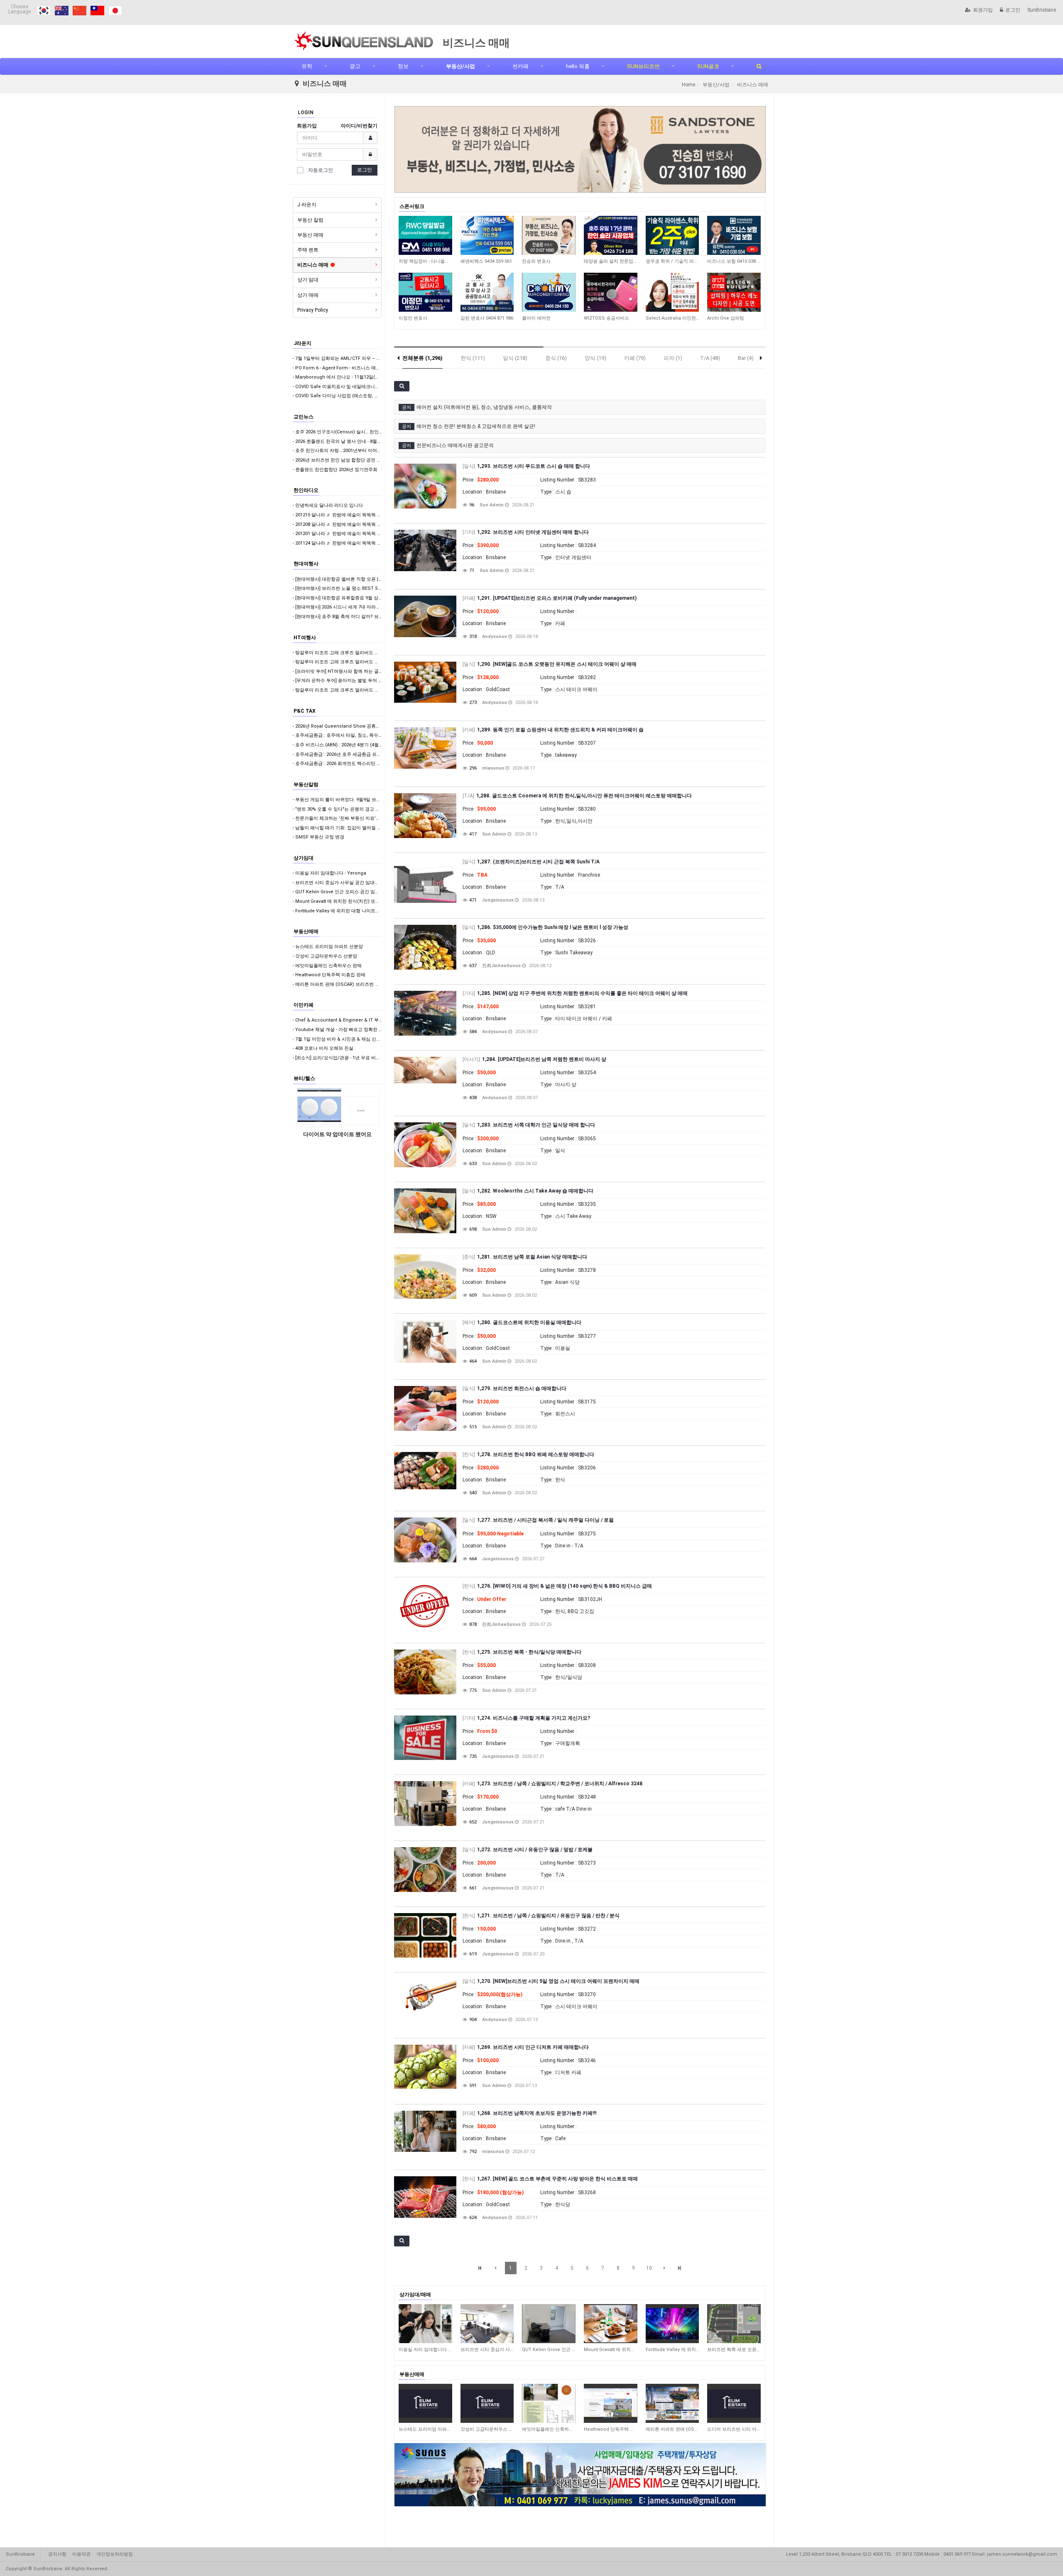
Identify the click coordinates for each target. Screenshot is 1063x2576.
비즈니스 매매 (313, 265)
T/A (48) (710, 358)
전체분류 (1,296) (423, 358)
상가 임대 (308, 280)
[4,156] (734, 2324)
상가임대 (304, 858)
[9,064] (425, 292)
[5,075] (425, 235)
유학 (307, 66)
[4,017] (734, 235)
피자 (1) (673, 358)
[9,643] (672, 292)
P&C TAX (305, 711)
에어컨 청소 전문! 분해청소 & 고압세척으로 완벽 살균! (476, 426)
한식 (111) (473, 358)
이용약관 (81, 2554)
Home (688, 85)
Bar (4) (746, 358)
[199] (487, 2403)
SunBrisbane (1042, 10)
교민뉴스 (304, 417)
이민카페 (304, 1005)
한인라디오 (306, 490)
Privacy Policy (313, 310)
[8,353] (549, 235)
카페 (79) (635, 358)
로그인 (1013, 10)
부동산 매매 (310, 235)
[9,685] (611, 235)
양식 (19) (595, 358)
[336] (549, 2403)
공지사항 (57, 2554)
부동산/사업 (460, 66)
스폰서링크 (412, 206)
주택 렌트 (308, 250)
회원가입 (983, 10)
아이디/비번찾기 (359, 126)
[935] (425, 2324)
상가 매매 (308, 295)
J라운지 (302, 343)
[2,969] (549, 2324)
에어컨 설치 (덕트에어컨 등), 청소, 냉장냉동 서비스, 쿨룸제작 (484, 407)
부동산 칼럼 (310, 220)
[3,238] (611, 2324)
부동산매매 (306, 931)
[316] (734, 2403)
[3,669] (672, 2324)
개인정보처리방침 (115, 2554)
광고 (355, 66)
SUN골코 (708, 66)
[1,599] (487, 235)
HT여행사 (305, 638)
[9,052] (734, 292)
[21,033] (672, 235)
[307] (672, 2403)
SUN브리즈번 (643, 66)
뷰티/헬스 (304, 1078)
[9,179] (549, 292)
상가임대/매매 (415, 2295)
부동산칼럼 (306, 785)
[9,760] (611, 292)
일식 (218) (515, 358)
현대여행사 (306, 564)
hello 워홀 (578, 66)
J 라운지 (307, 205)
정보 (403, 66)
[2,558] (487, 2324)
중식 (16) (556, 358)
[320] (611, 2403)
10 (649, 2268)
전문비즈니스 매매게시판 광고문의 (455, 445)
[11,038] (487, 292)
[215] (425, 2403)
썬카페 (520, 66)
